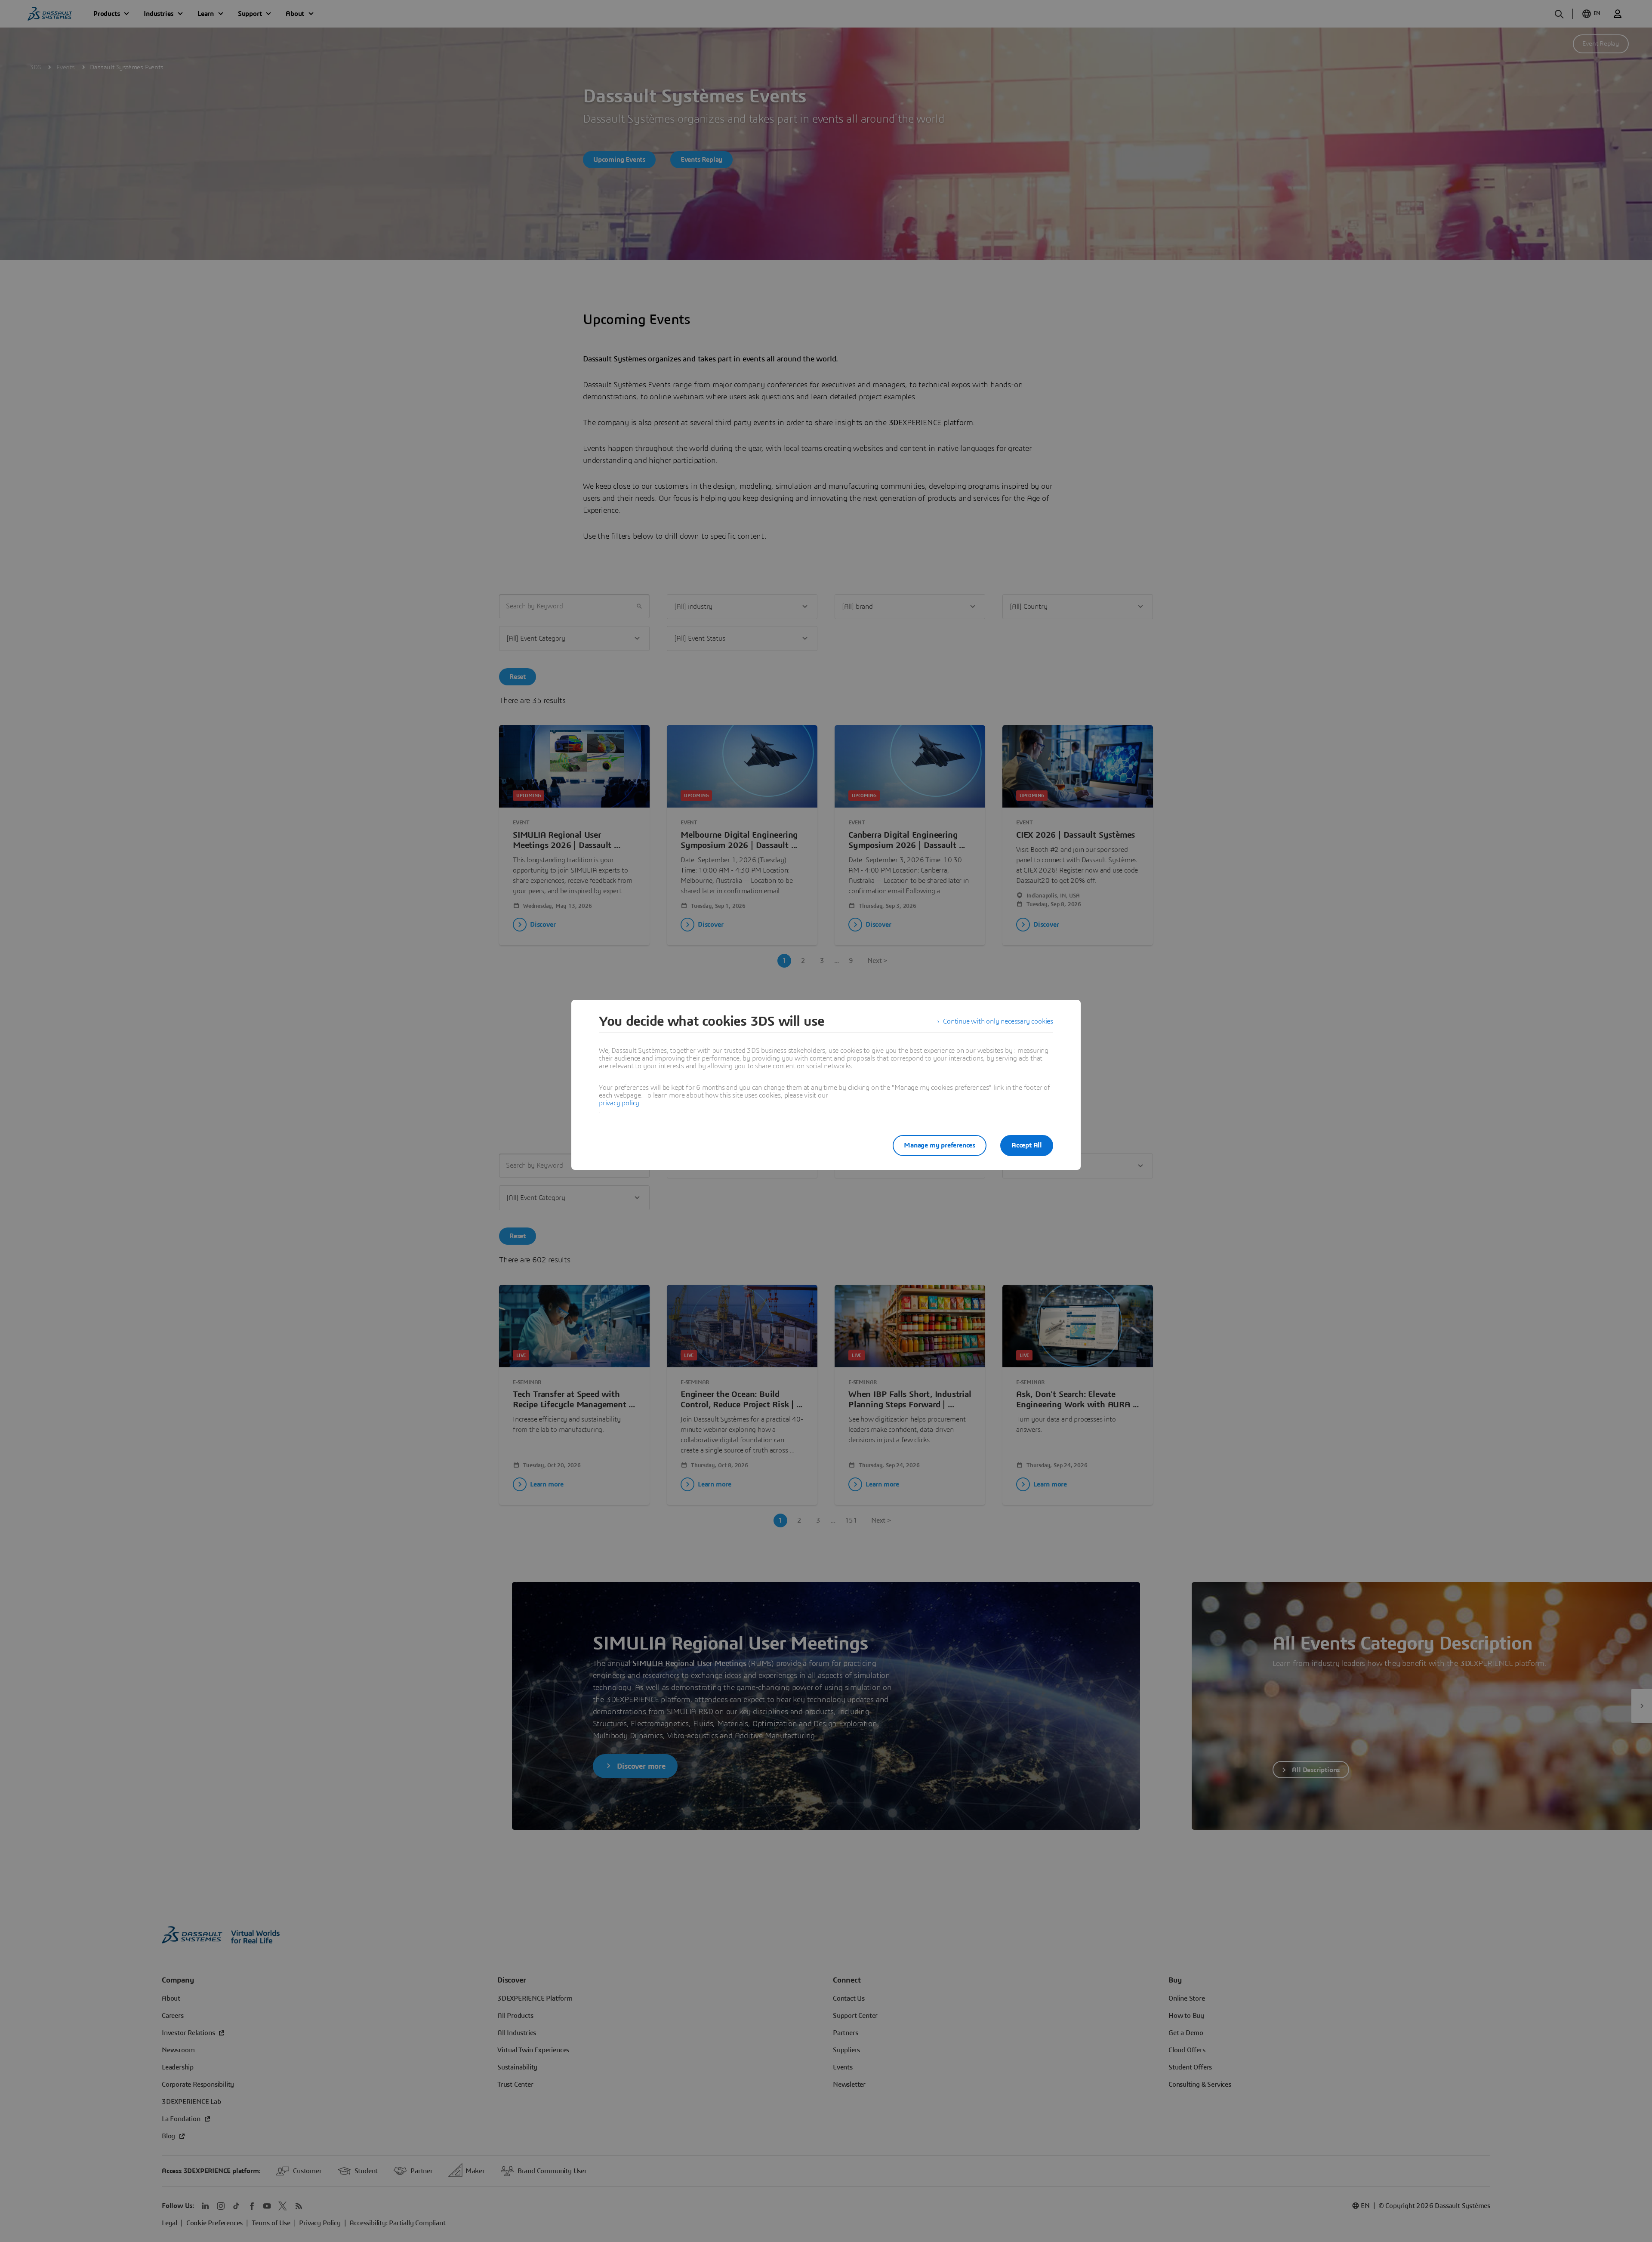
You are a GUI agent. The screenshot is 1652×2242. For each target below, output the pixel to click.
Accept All (1027, 1145)
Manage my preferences (940, 1145)
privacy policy (619, 1103)
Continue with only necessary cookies (998, 1021)
